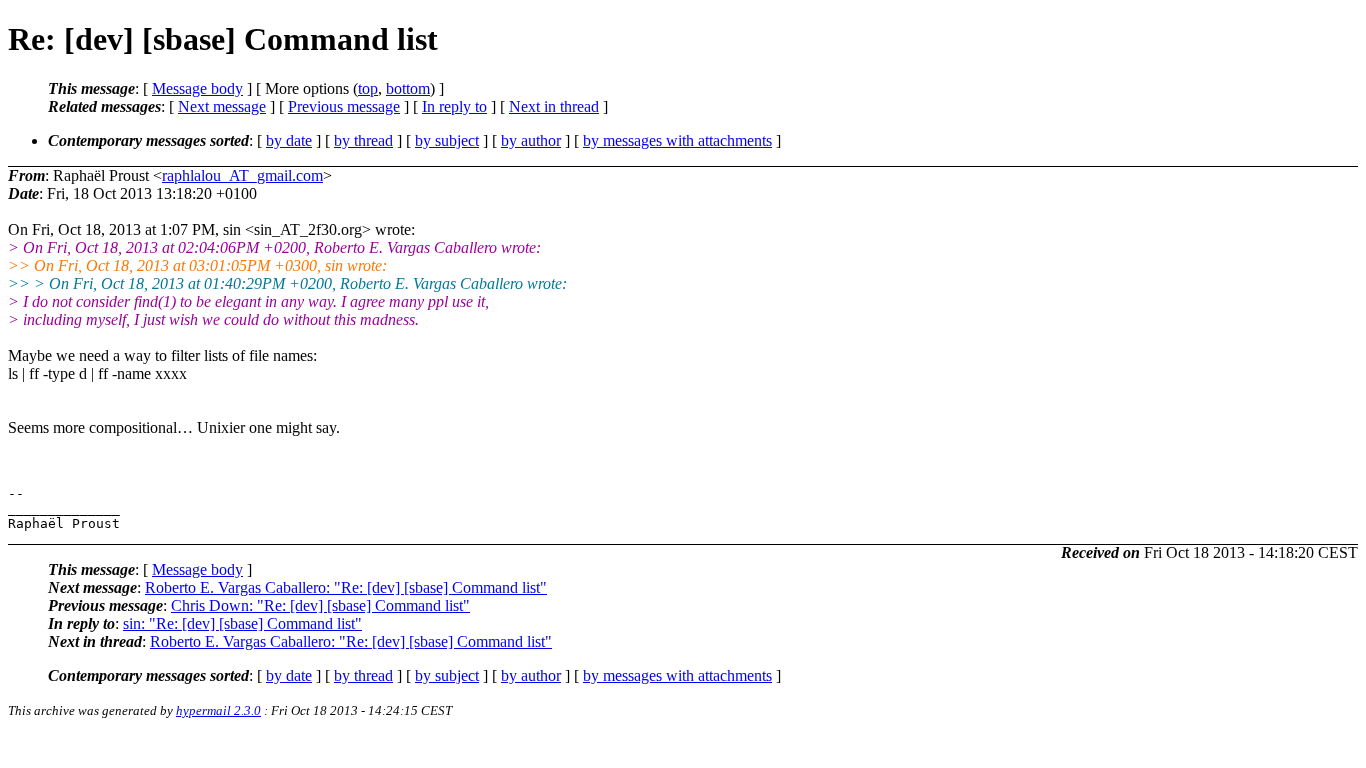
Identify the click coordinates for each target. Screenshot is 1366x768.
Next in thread (554, 106)
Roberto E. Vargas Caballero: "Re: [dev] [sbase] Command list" (346, 587)
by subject (447, 140)
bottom (408, 88)
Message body (197, 88)
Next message (222, 106)
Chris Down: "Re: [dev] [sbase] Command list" (320, 605)
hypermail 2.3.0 (218, 710)
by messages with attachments (677, 140)
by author (531, 140)
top (368, 88)
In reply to (454, 106)
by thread (363, 140)
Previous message (344, 106)
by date (289, 140)
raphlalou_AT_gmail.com (242, 175)
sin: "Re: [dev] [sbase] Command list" (242, 623)
